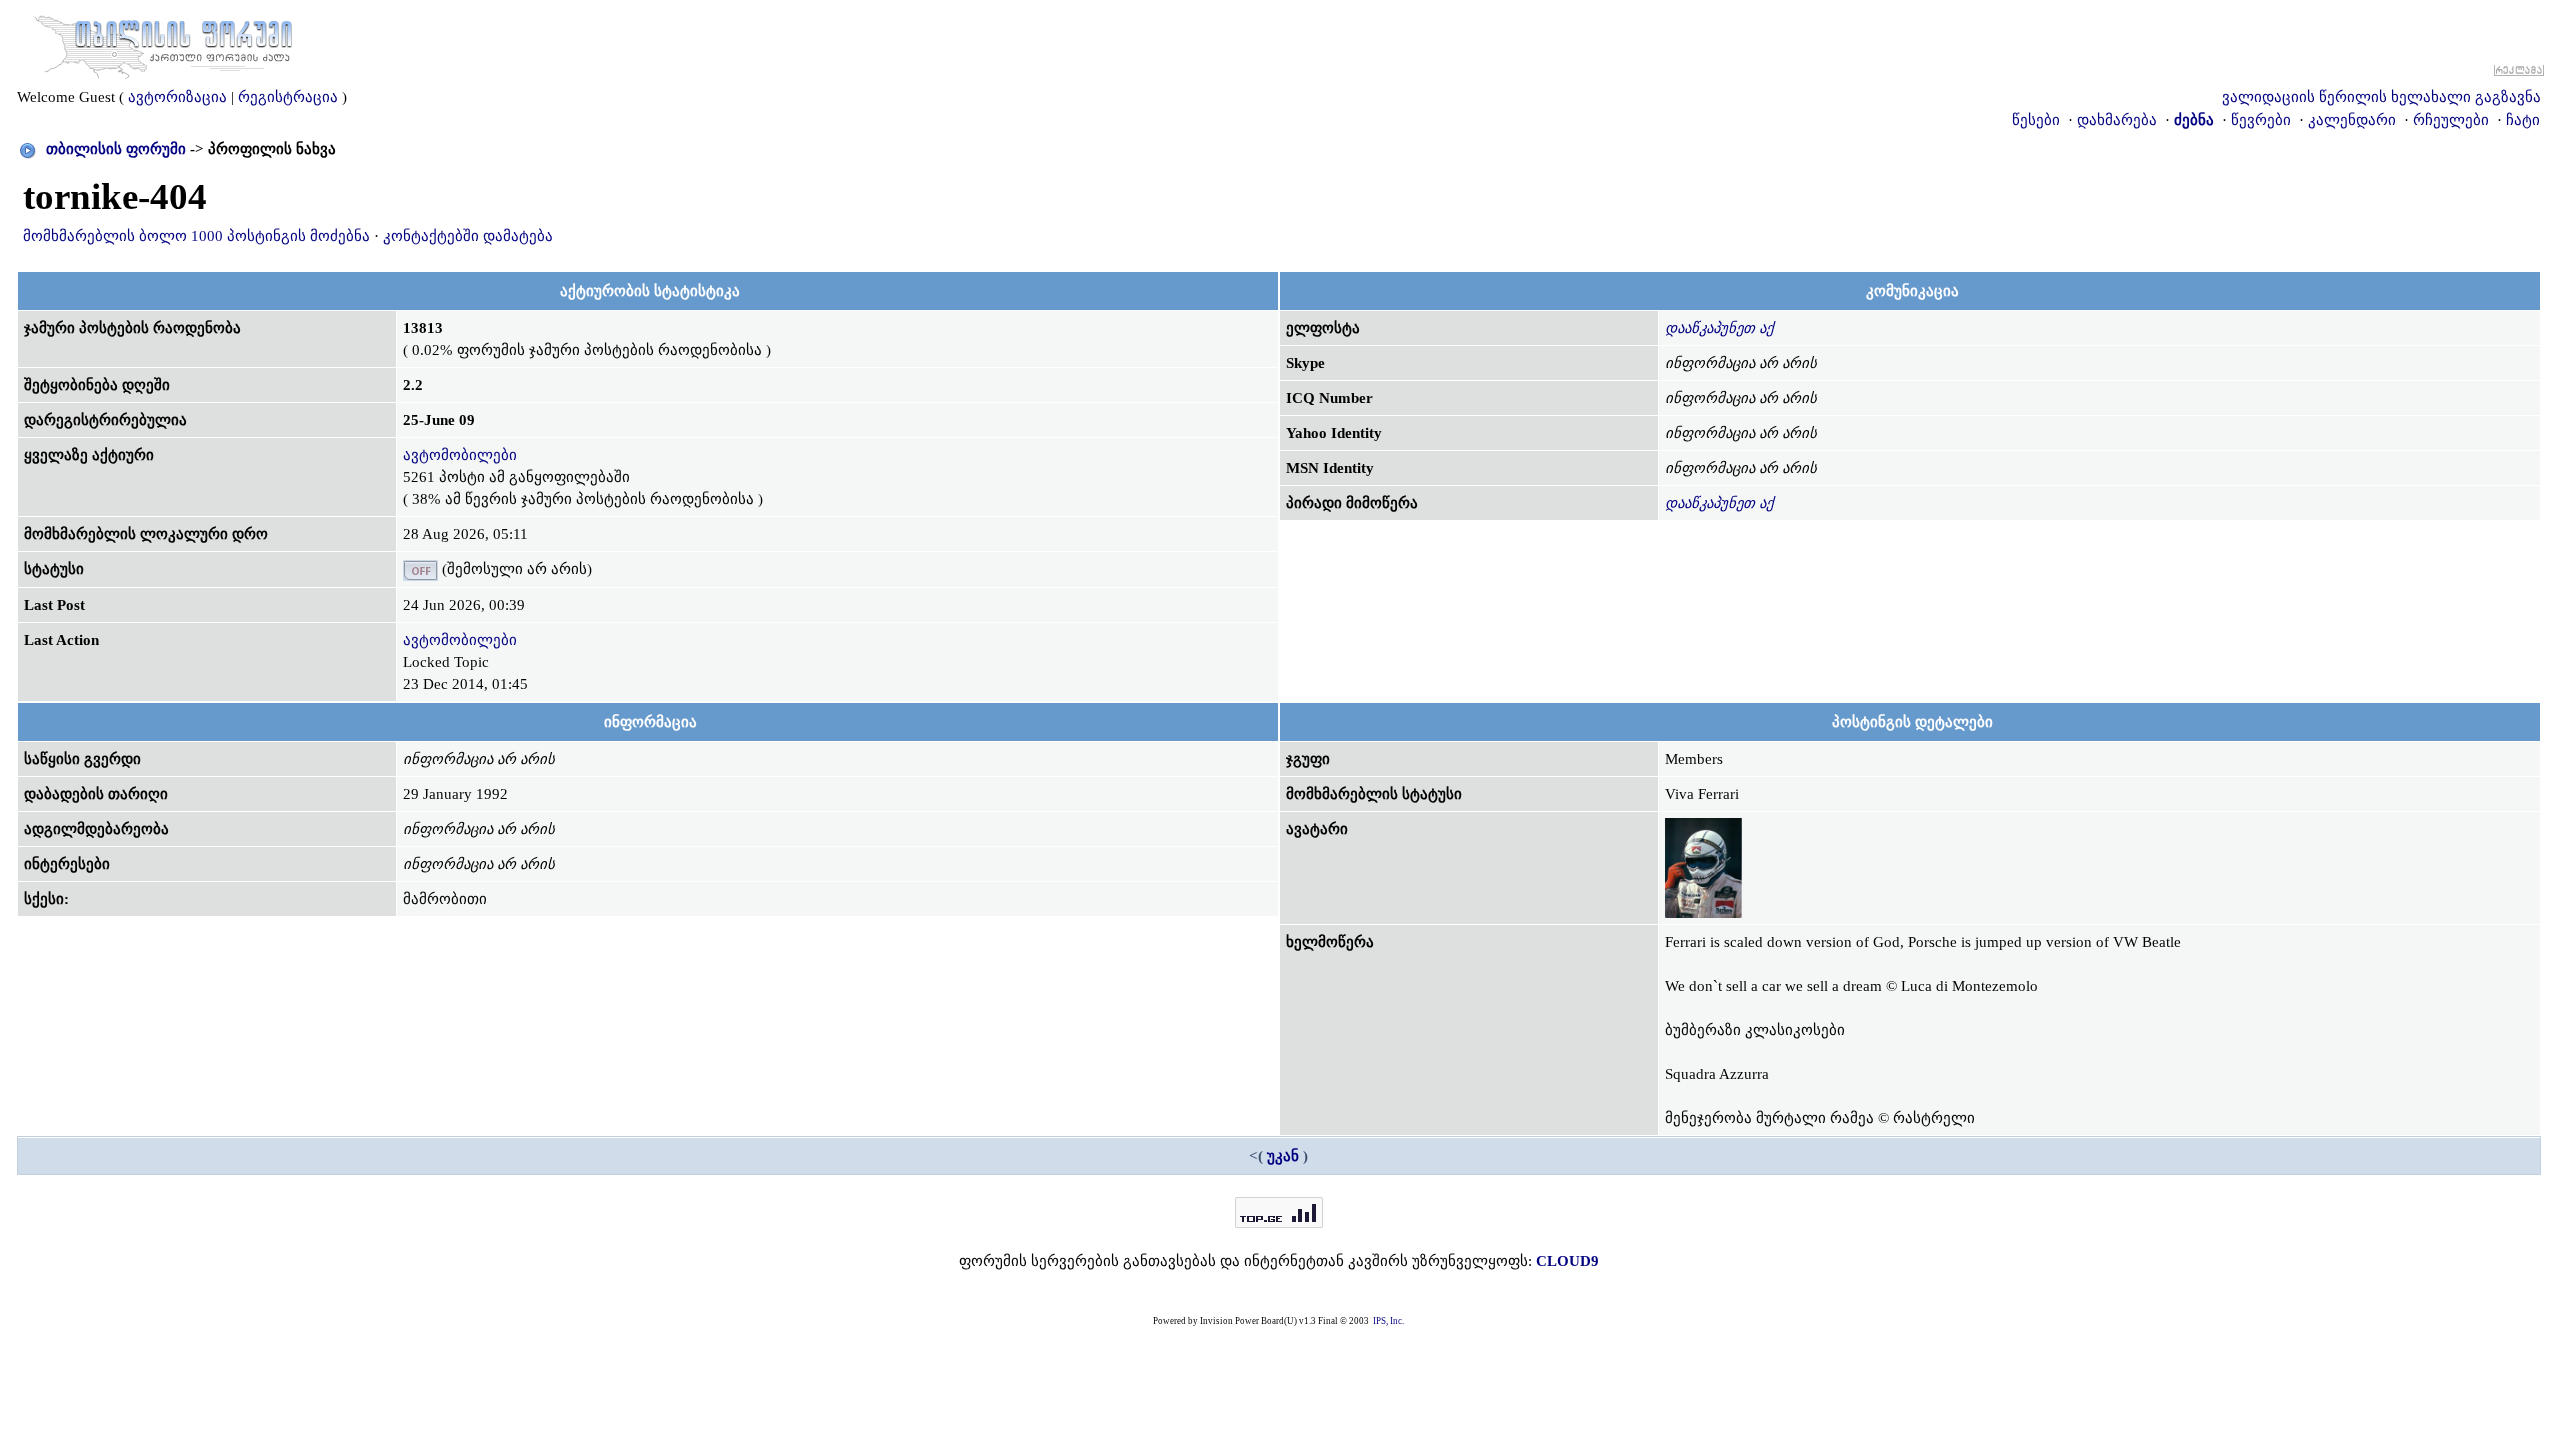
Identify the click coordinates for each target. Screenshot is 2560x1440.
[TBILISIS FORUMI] (163, 43)
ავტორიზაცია (177, 97)
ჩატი (2523, 120)
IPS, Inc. (1388, 1321)
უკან (1283, 1156)
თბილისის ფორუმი (116, 149)
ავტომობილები (460, 455)
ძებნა (2194, 120)
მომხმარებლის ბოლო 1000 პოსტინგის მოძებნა (196, 236)
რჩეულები (2451, 120)
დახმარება (2117, 120)
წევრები (2261, 120)
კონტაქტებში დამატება (468, 236)
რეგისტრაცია (288, 97)
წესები (2036, 120)
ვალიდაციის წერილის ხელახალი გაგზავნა (2381, 97)
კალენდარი (2352, 120)
